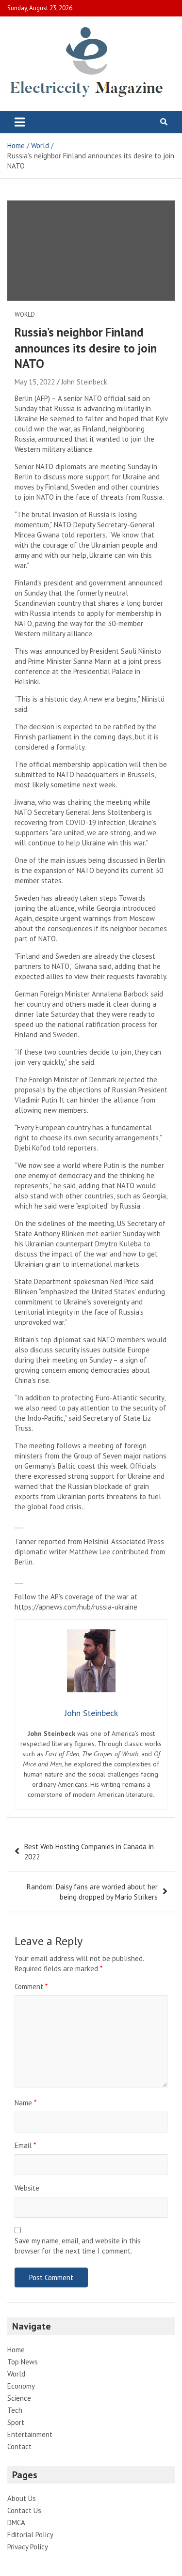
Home (16, 2350)
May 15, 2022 (35, 382)
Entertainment (30, 2434)
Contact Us (24, 2510)
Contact (19, 2446)
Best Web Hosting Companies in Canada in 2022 (89, 1852)
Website (27, 2188)
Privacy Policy (28, 2547)
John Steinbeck (84, 382)
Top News (23, 2362)
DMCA (16, 2522)
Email (25, 2145)
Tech (15, 2410)
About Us (22, 2498)
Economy (21, 2386)
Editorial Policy (30, 2535)
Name (25, 2103)
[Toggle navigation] (20, 122)
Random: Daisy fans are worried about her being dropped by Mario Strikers (92, 1892)
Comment (31, 1986)
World (25, 314)
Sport (16, 2422)
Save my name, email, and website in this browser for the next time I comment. (78, 2246)
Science (19, 2398)
